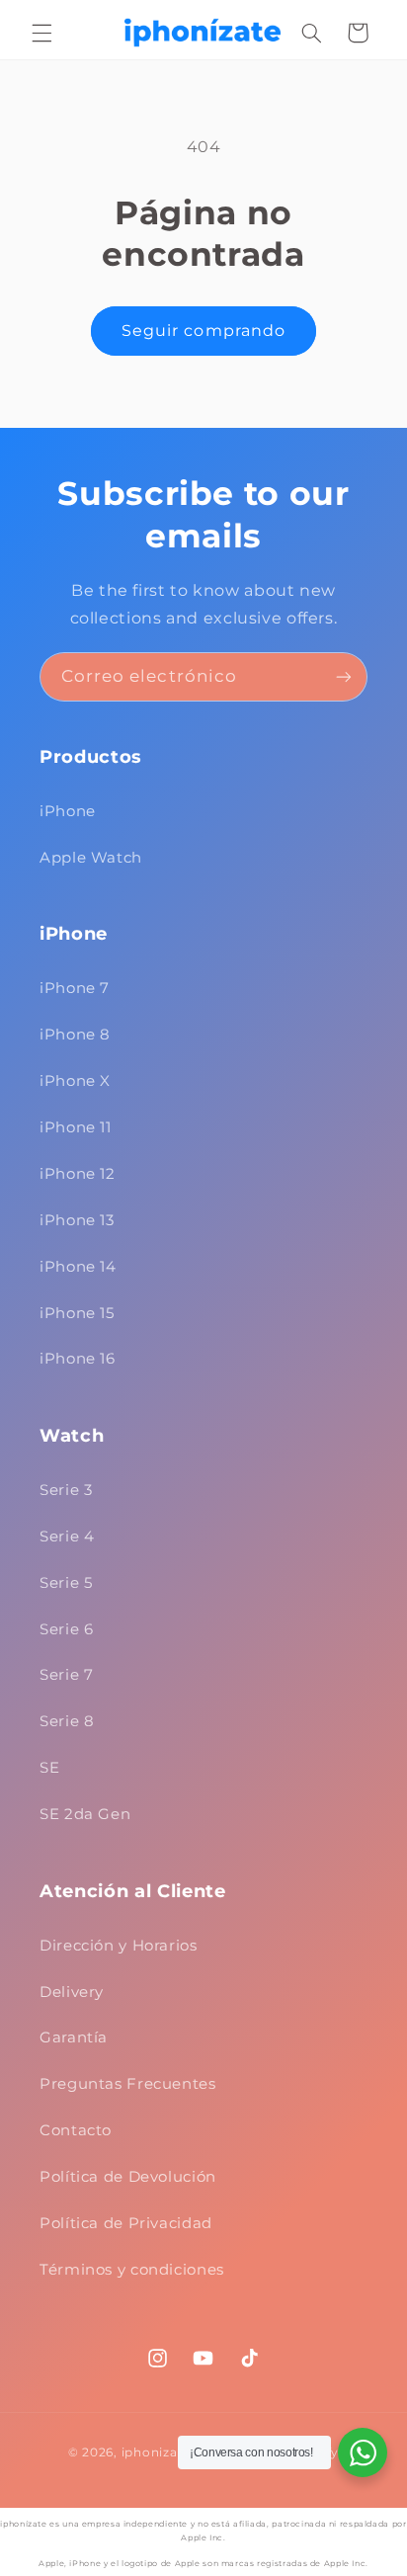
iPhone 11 (76, 1127)
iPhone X (75, 1081)
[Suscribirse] (344, 676)
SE (49, 1768)
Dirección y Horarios (119, 1946)
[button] (41, 33)
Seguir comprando (203, 331)
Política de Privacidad (126, 2223)
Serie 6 (66, 1629)
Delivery (72, 1992)
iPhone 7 (75, 988)
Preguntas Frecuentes (128, 2084)
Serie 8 (67, 1721)
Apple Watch (91, 858)
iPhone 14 (78, 1267)
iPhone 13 (77, 1220)
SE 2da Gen (85, 1814)
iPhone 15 (77, 1313)
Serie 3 (66, 1490)
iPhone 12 (78, 1174)
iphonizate (156, 2452)
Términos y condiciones (132, 2270)
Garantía (74, 2037)
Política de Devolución (128, 2177)
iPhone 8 (75, 1035)
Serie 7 (66, 1675)
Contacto (76, 2130)
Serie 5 (66, 1583)
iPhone (68, 811)
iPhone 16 (78, 1359)
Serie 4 (67, 1537)
